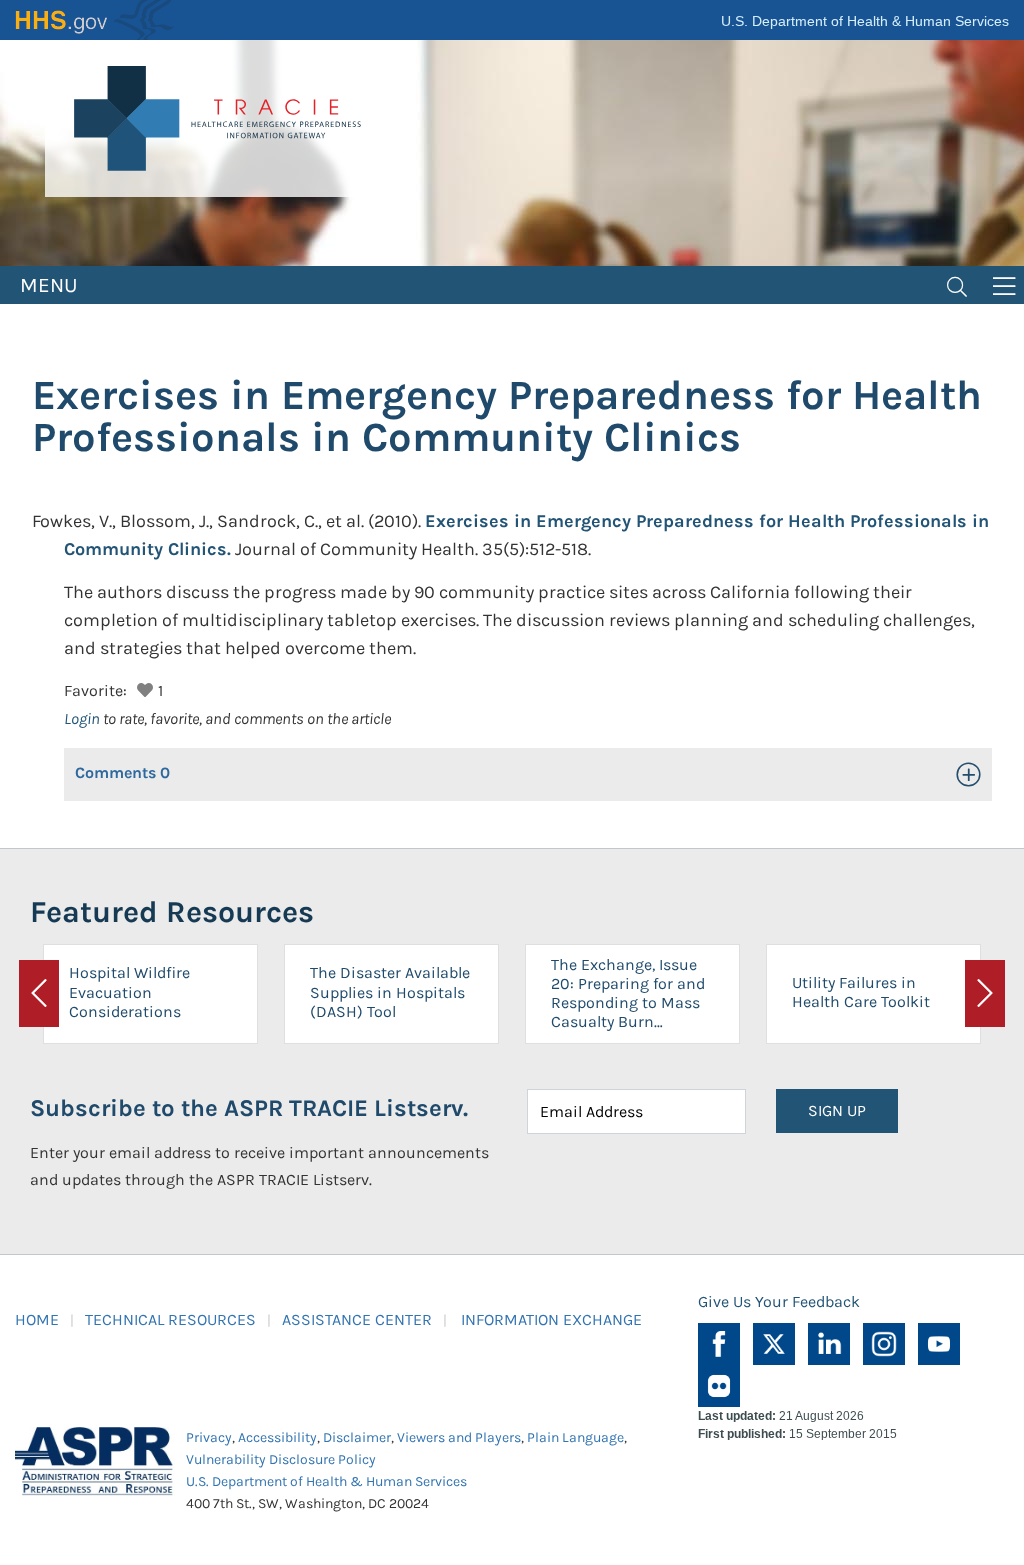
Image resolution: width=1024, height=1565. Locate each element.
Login (82, 718)
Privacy (209, 1437)
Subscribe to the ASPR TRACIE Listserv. (249, 1108)
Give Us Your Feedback (779, 1301)
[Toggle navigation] (957, 285)
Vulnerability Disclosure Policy (281, 1459)
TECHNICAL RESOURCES (170, 1319)
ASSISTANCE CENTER (357, 1319)
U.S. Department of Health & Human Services (865, 21)
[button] (142, 687)
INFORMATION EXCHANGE (551, 1319)
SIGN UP (837, 1110)
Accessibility (277, 1437)
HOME (37, 1319)
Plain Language (575, 1437)
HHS (95, 20)
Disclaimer (357, 1437)
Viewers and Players (459, 1437)
